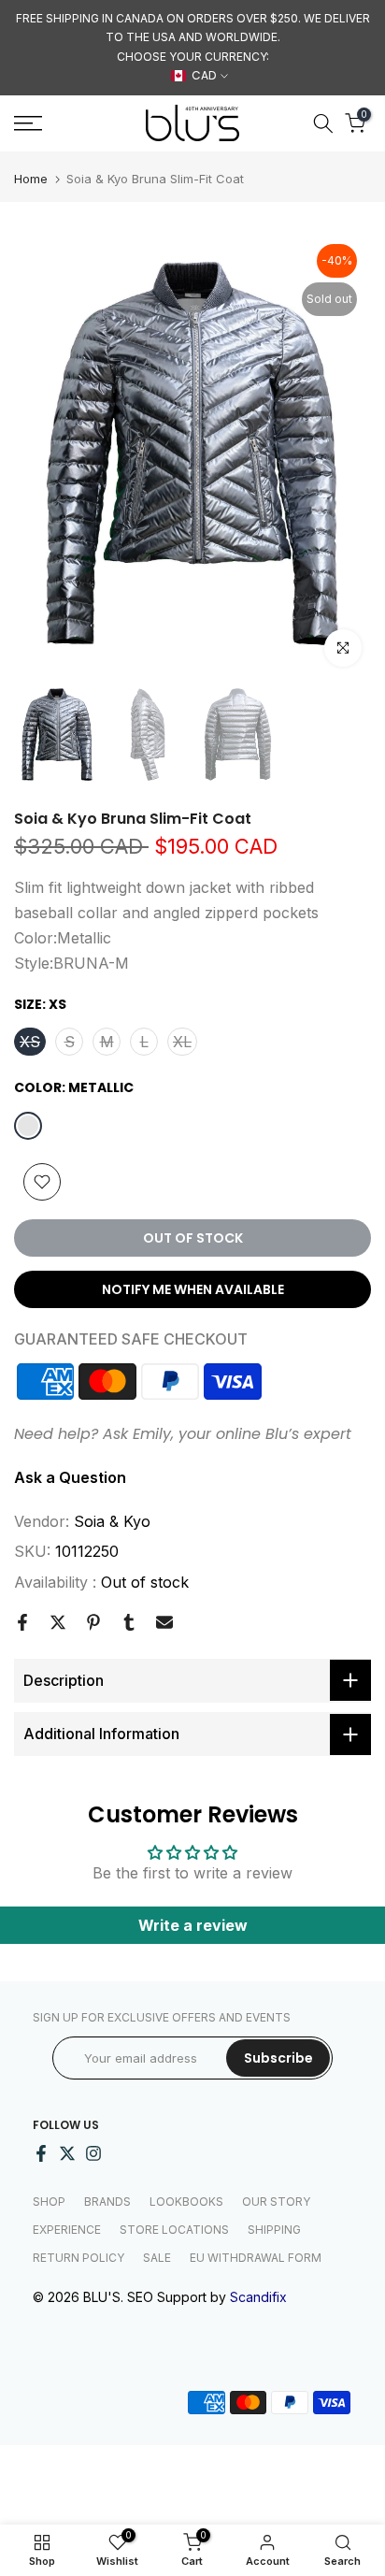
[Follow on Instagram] (93, 2153)
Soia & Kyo (112, 1521)
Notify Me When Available (193, 1289)
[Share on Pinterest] (93, 1622)
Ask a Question (70, 1477)
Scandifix (258, 2297)
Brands (107, 2202)
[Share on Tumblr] (129, 1622)
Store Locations (174, 2230)
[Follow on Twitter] (67, 2153)
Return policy (78, 2258)
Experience (67, 2230)
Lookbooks (186, 2202)
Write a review (193, 1925)
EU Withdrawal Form (256, 2258)
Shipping (274, 2230)
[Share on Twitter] (58, 1622)
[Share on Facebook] (22, 1622)
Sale (157, 2258)
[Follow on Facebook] (41, 2153)
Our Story (276, 2202)
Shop (49, 2202)
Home (31, 179)
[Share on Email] (164, 1622)
